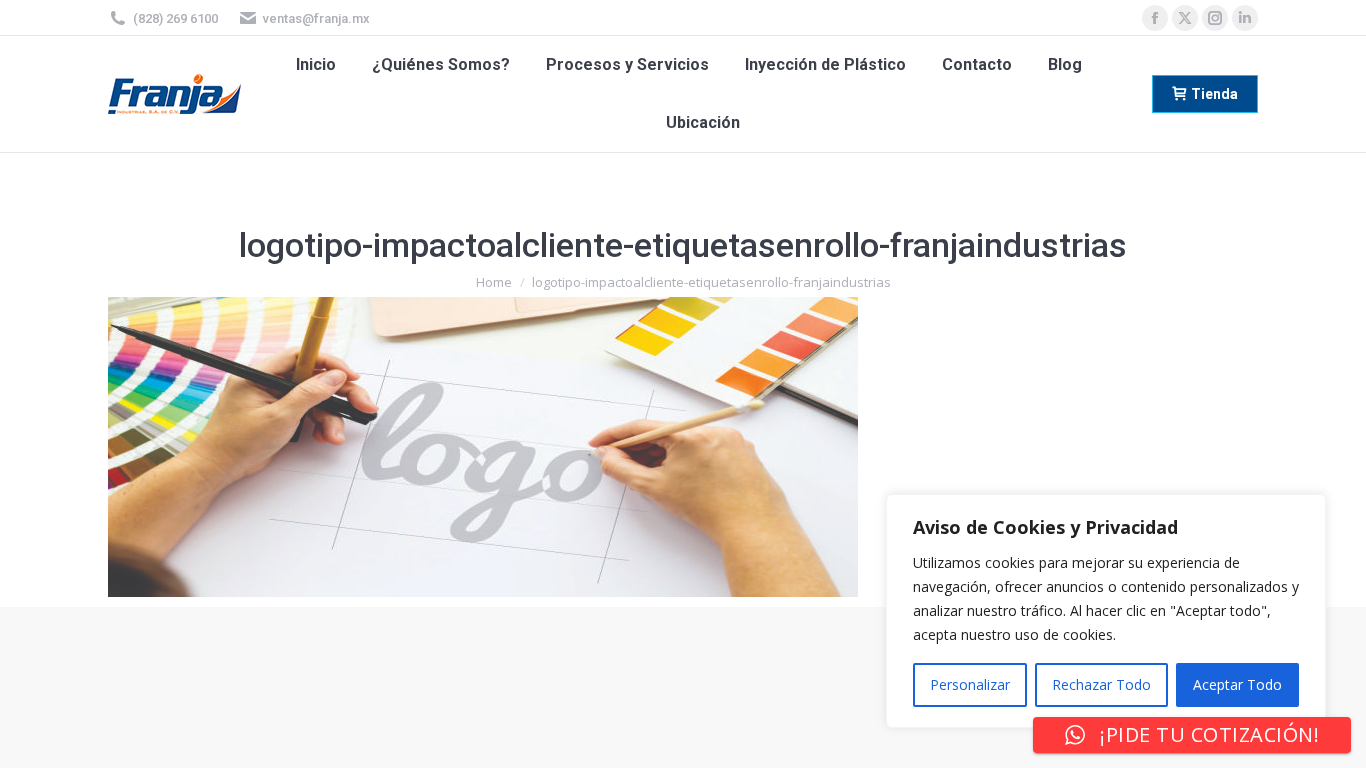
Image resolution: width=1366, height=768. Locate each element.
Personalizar (970, 684)
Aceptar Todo (1237, 684)
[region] (1106, 611)
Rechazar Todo (1101, 684)
